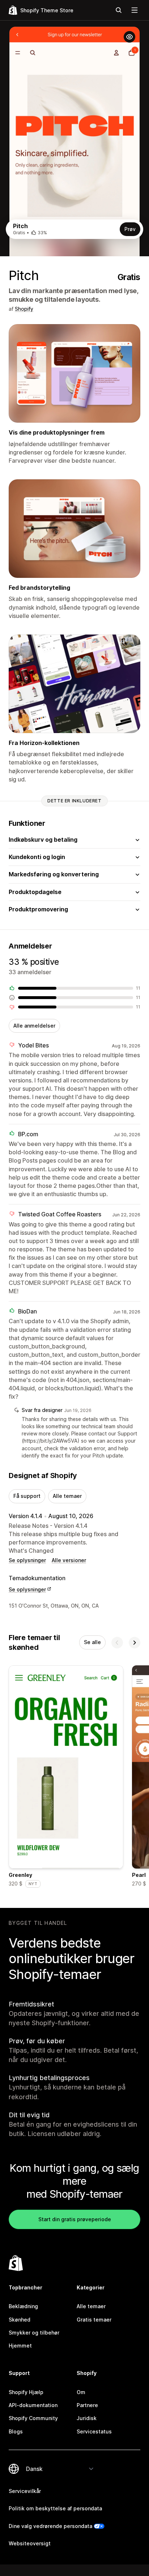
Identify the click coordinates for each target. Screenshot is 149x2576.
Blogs (16, 2431)
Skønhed (20, 2320)
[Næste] (135, 1643)
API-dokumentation (33, 2405)
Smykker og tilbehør (34, 2333)
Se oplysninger (27, 1560)
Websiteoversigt (30, 2543)
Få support (27, 1496)
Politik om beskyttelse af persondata (55, 2508)
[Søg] (119, 10)
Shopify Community (33, 2418)
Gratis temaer (94, 2320)
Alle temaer (67, 1496)
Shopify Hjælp (26, 2392)
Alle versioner (69, 1560)
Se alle (92, 1642)
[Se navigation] (135, 10)
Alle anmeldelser (34, 1026)
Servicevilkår (25, 2491)
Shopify (24, 309)
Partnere (87, 2405)
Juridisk (87, 2418)
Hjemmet (20, 2346)
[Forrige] (117, 1643)
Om (81, 2392)
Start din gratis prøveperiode (75, 2219)
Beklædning (23, 2306)
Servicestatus (94, 2431)
